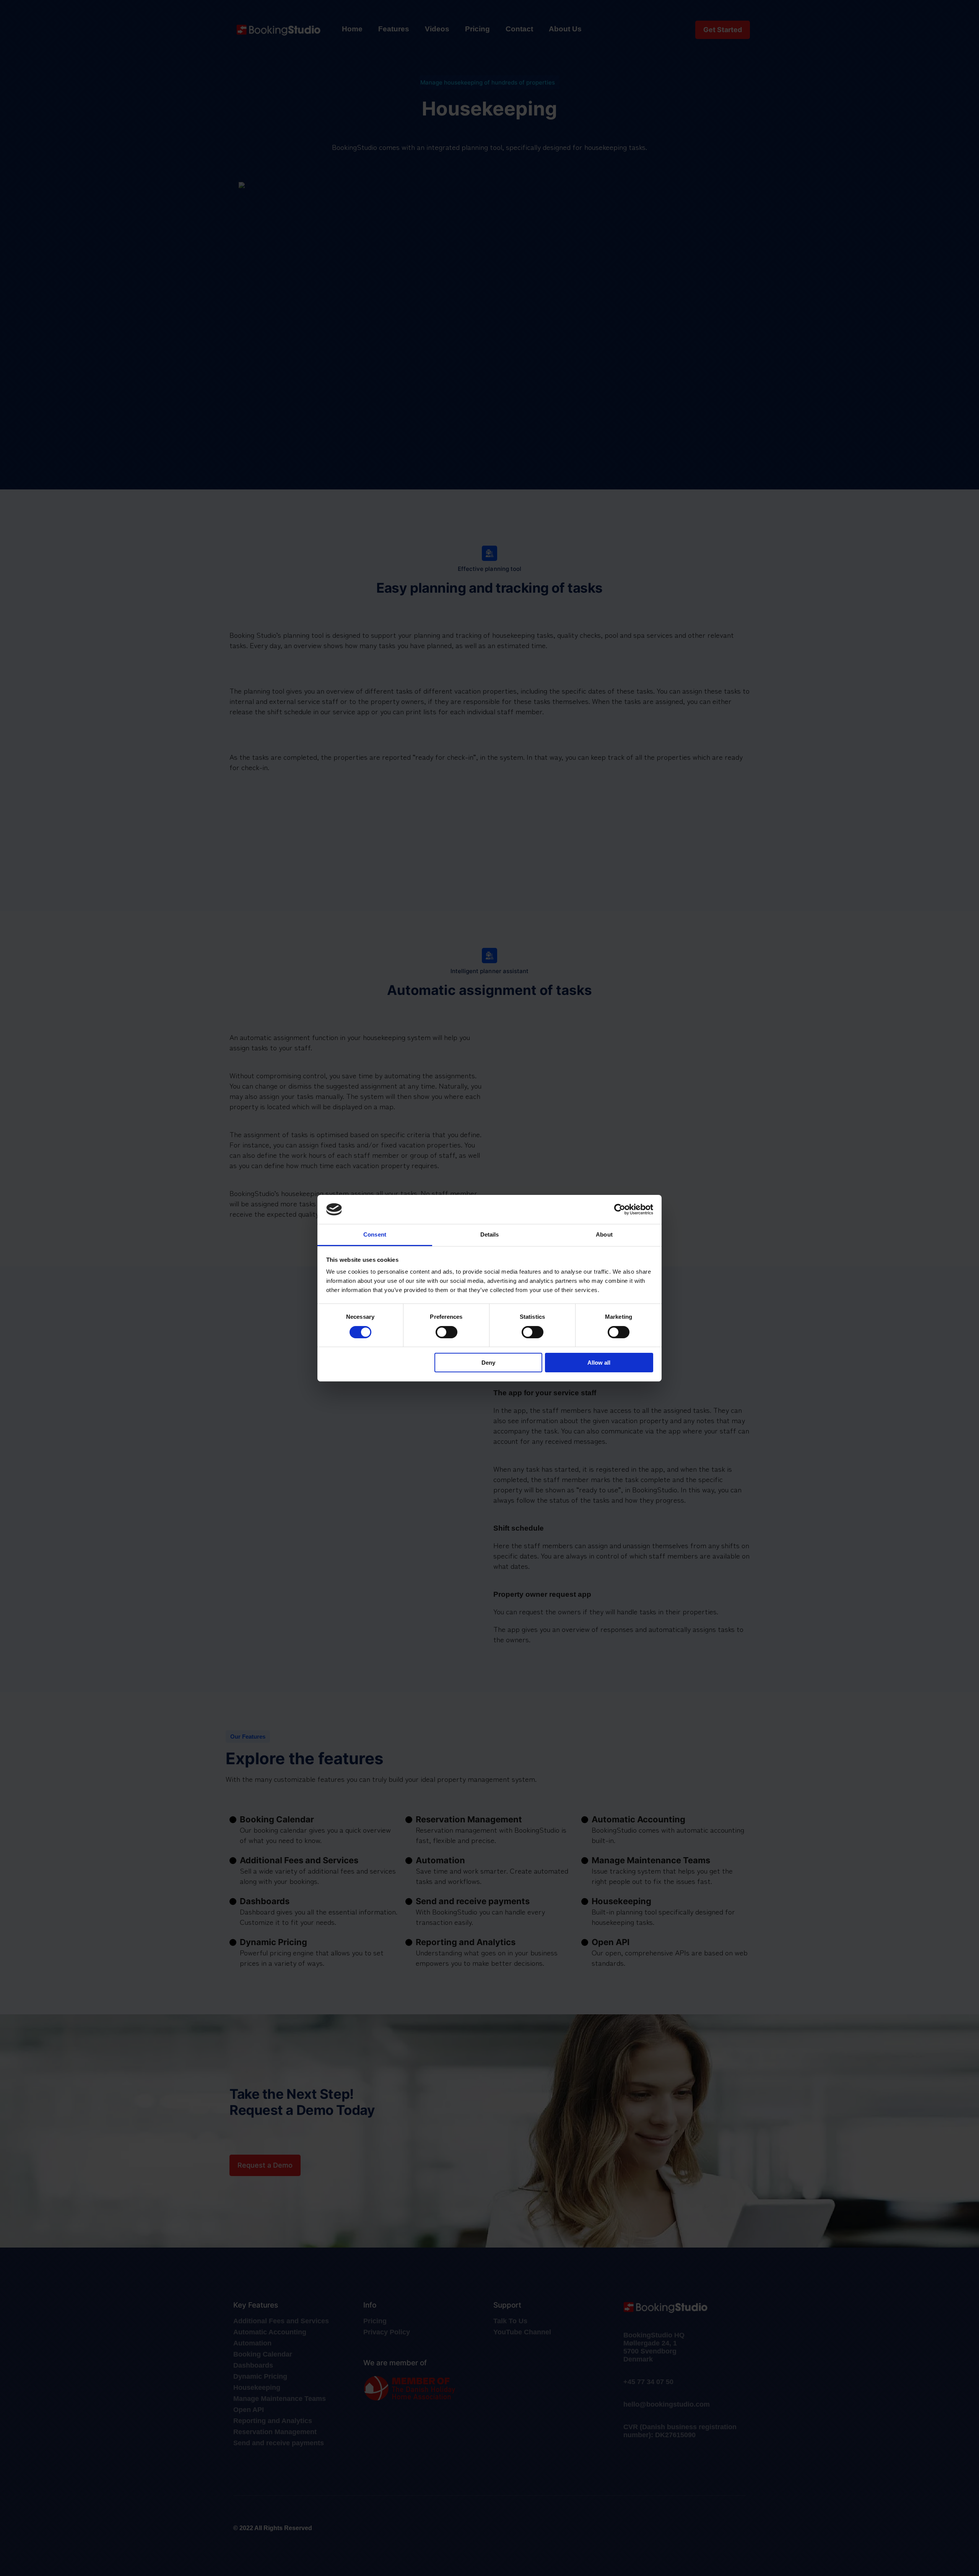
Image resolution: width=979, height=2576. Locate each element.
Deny (488, 1363)
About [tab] (604, 1234)
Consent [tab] (375, 1234)
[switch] (446, 1332)
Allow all (599, 1363)
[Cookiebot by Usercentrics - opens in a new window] (620, 1209)
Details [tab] (490, 1234)
